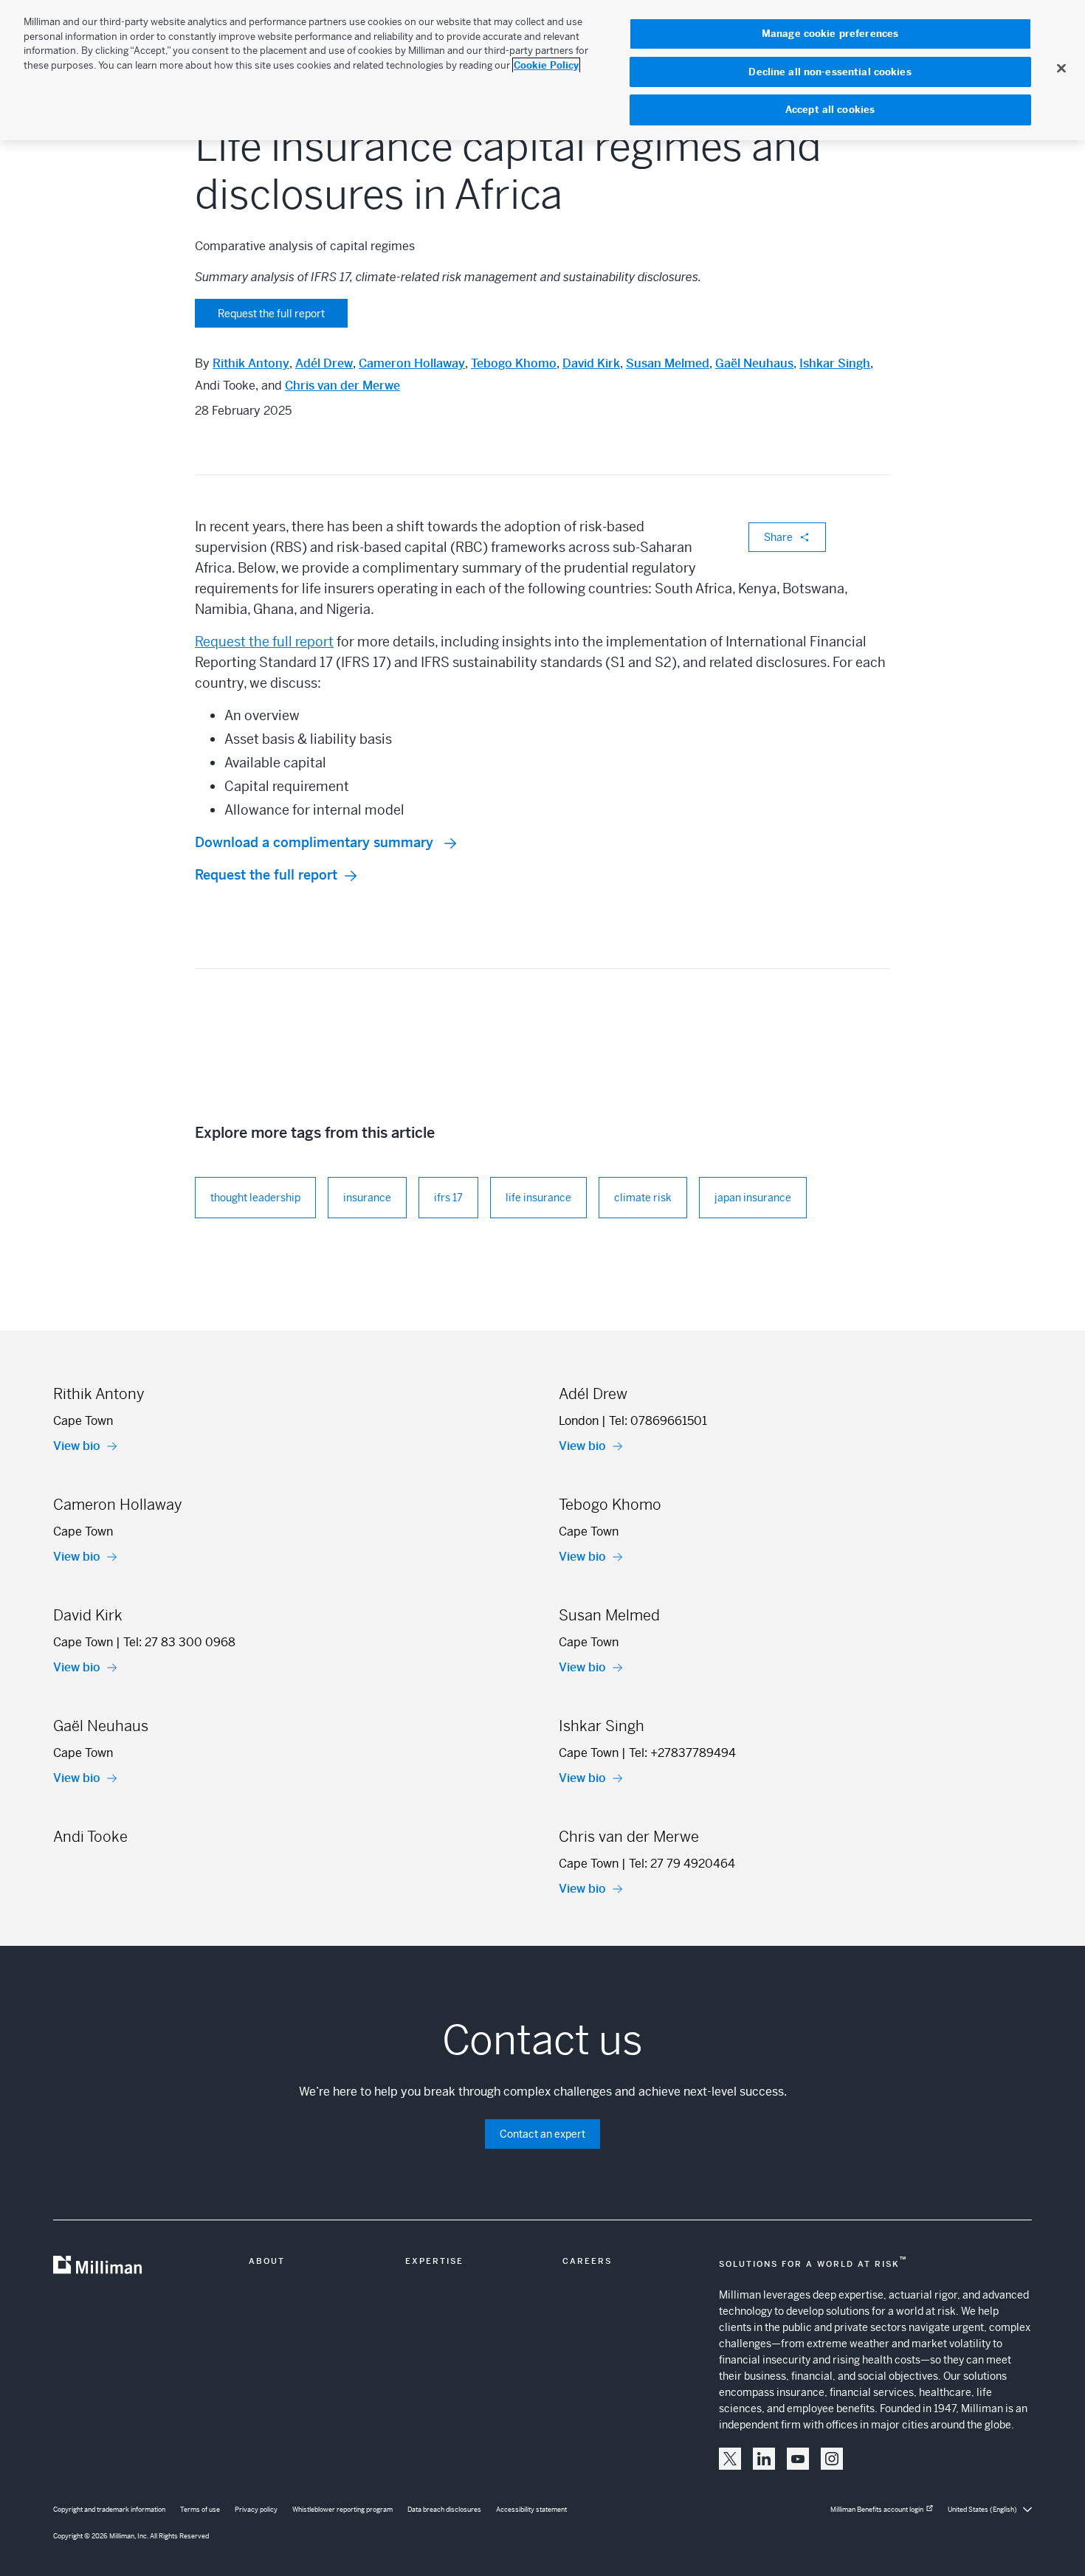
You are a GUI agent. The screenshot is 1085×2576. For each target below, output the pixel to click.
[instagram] (832, 2459)
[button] (730, 2459)
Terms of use (200, 2510)
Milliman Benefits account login (877, 2510)
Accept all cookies (830, 110)
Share (778, 537)
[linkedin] (764, 2459)
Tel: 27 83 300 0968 (179, 1642)
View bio (77, 1446)
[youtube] (798, 2459)
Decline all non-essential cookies (830, 72)
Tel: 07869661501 (658, 1421)
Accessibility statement (531, 2510)
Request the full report (271, 314)
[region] (542, 70)
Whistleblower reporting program (342, 2510)
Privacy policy (256, 2510)
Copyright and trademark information (109, 2510)
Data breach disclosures (444, 2510)
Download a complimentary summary (316, 842)
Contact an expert (542, 2134)
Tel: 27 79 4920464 (682, 1864)
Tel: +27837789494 (682, 1753)
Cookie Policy (546, 65)
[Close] (1061, 68)
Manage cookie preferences (830, 34)
